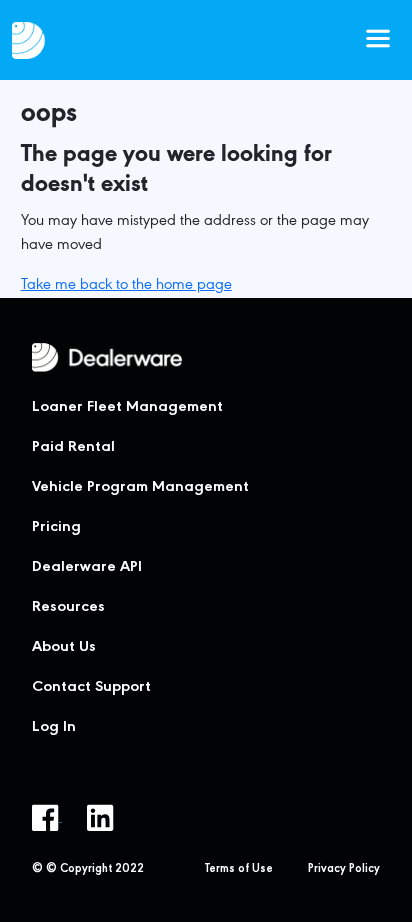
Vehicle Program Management (140, 488)
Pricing (56, 528)
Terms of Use (239, 870)
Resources (68, 608)
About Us (64, 648)
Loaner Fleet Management (127, 408)
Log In (54, 728)
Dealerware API (87, 568)
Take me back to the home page (126, 286)
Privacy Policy (344, 870)
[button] (378, 40)
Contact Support (91, 688)
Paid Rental (73, 448)
